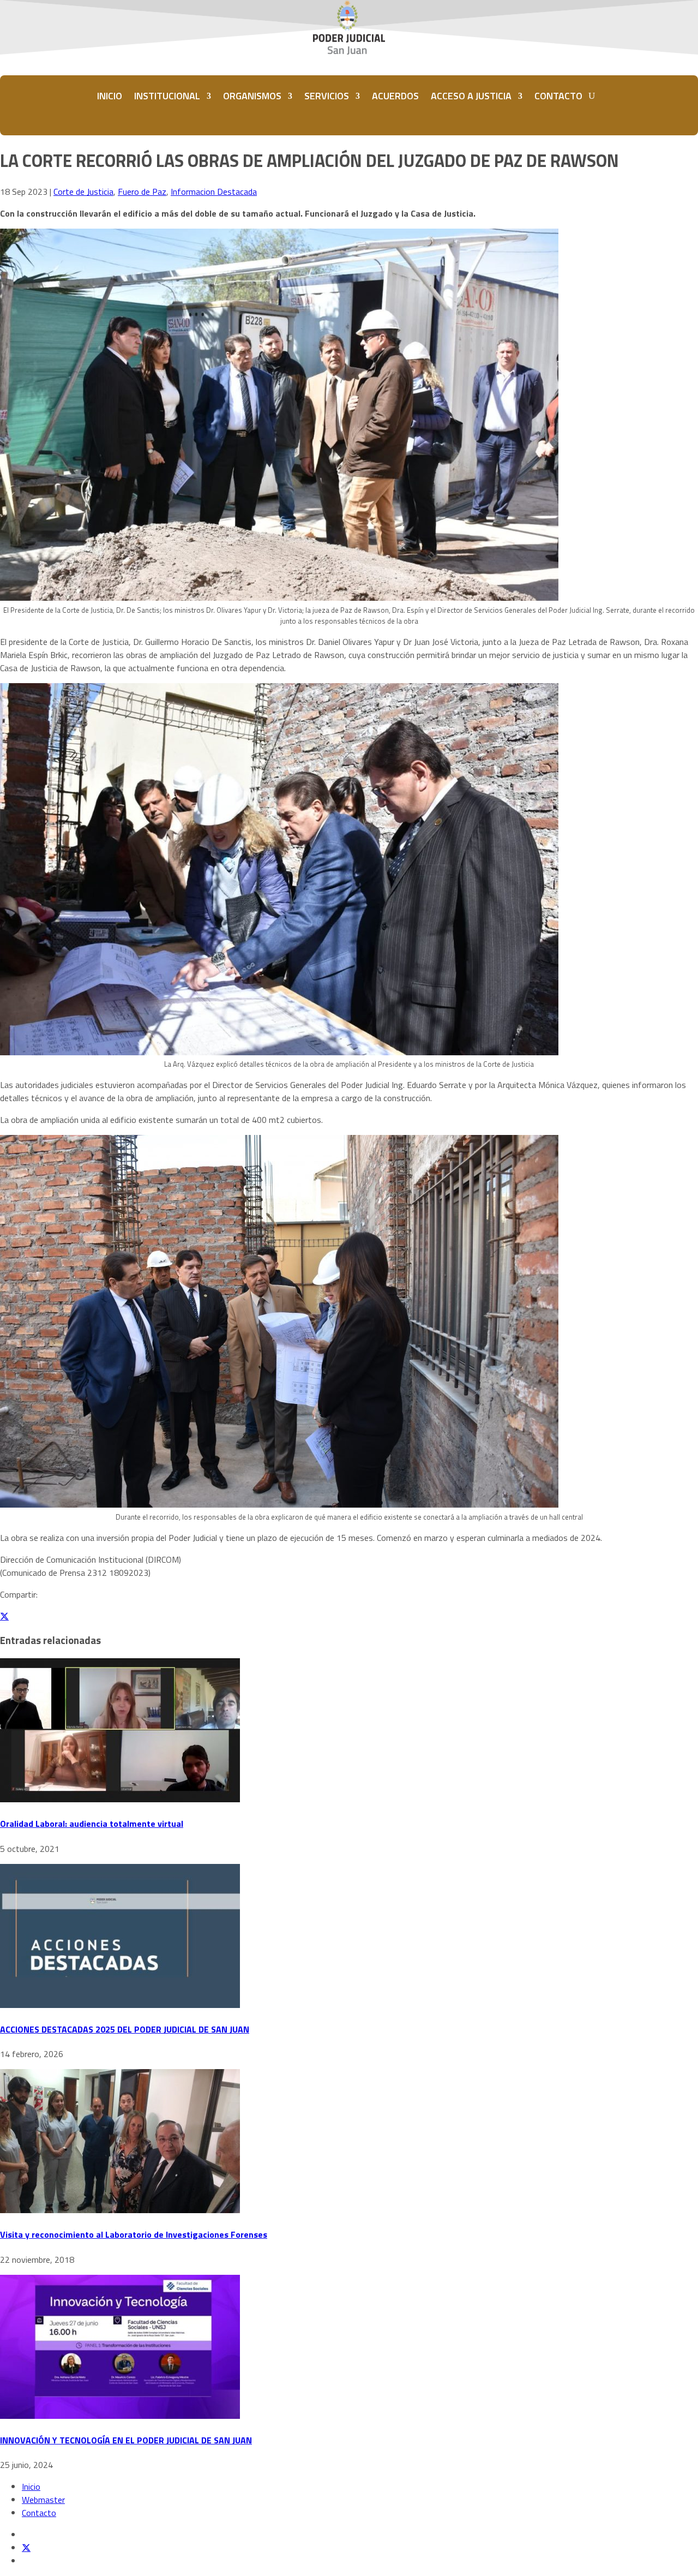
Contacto (39, 2513)
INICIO (110, 96)
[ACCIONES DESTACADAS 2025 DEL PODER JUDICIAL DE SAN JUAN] (120, 2005)
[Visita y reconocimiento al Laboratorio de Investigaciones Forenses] (120, 2210)
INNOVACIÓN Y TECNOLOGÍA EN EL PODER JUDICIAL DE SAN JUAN (126, 2440)
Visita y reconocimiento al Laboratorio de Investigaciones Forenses (134, 2234)
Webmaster (43, 2500)
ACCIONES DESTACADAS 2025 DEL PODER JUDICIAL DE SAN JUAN (125, 2029)
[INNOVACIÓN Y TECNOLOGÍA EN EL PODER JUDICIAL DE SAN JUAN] (120, 2416)
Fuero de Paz (142, 192)
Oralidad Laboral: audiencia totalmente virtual (92, 1824)
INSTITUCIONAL (167, 96)
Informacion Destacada (214, 192)
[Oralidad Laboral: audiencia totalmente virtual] (120, 1799)
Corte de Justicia (83, 192)
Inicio (31, 2487)
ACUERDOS (395, 96)
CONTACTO (558, 96)
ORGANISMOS (252, 96)
